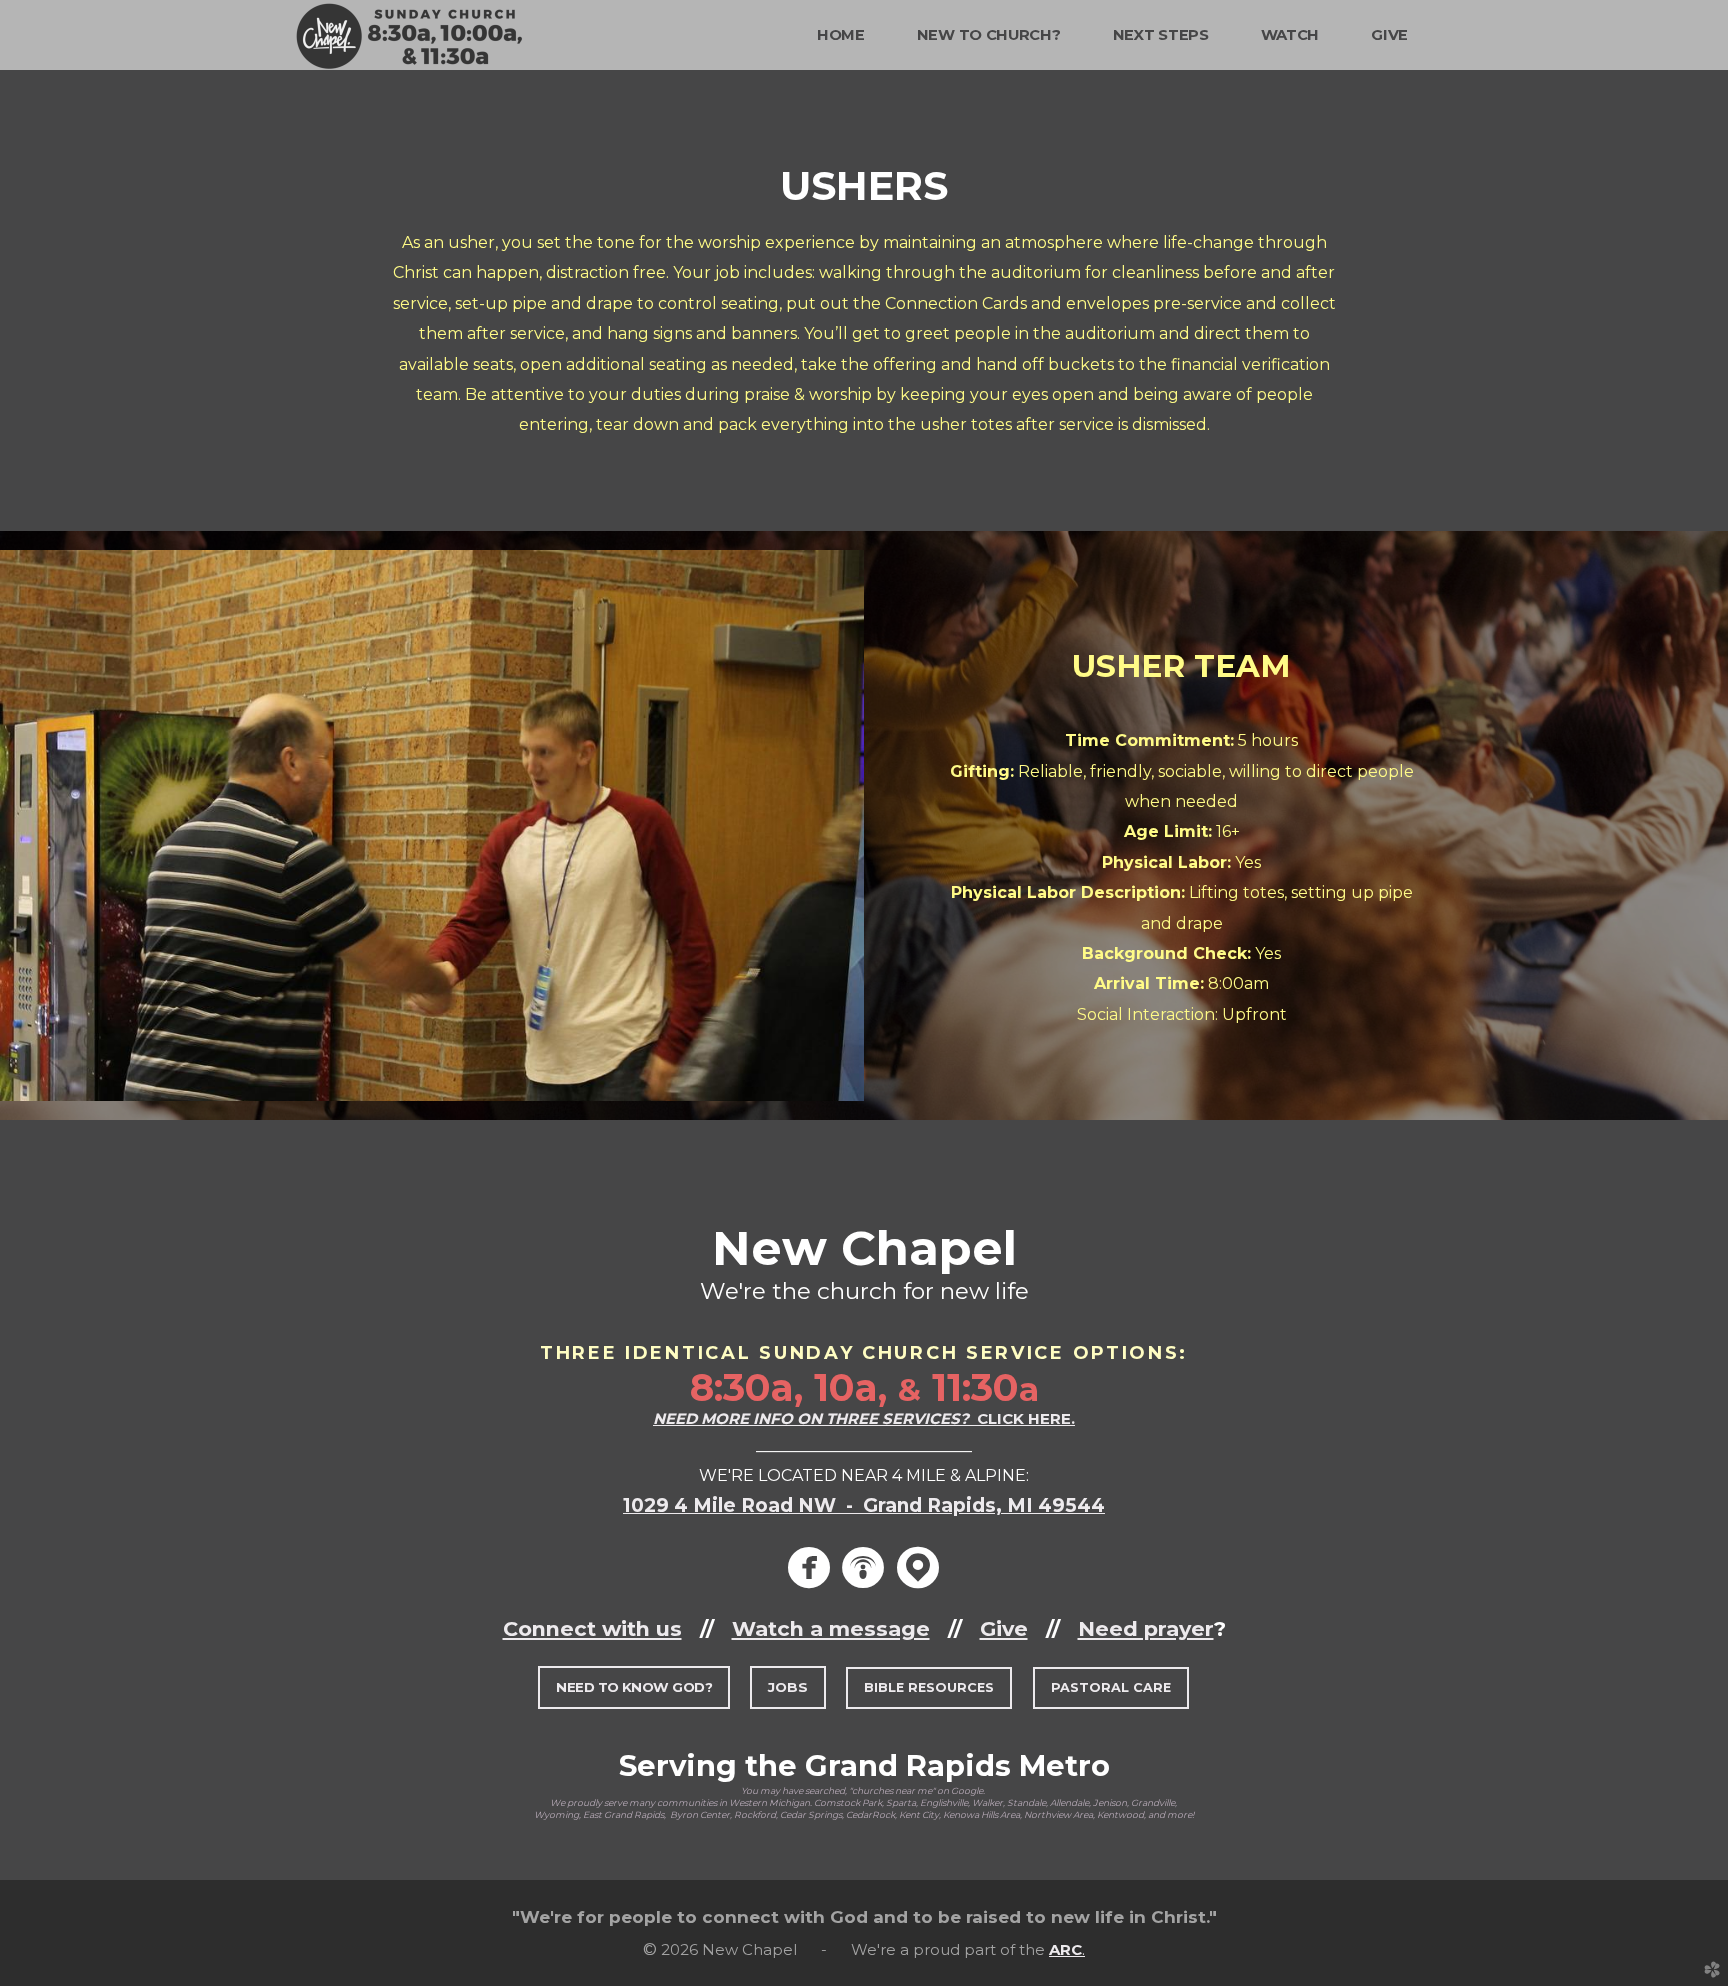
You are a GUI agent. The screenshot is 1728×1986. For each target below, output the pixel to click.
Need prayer (1146, 1628)
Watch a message (831, 1628)
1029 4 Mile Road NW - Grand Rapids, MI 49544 (864, 1505)
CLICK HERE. (864, 1418)
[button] (634, 1687)
